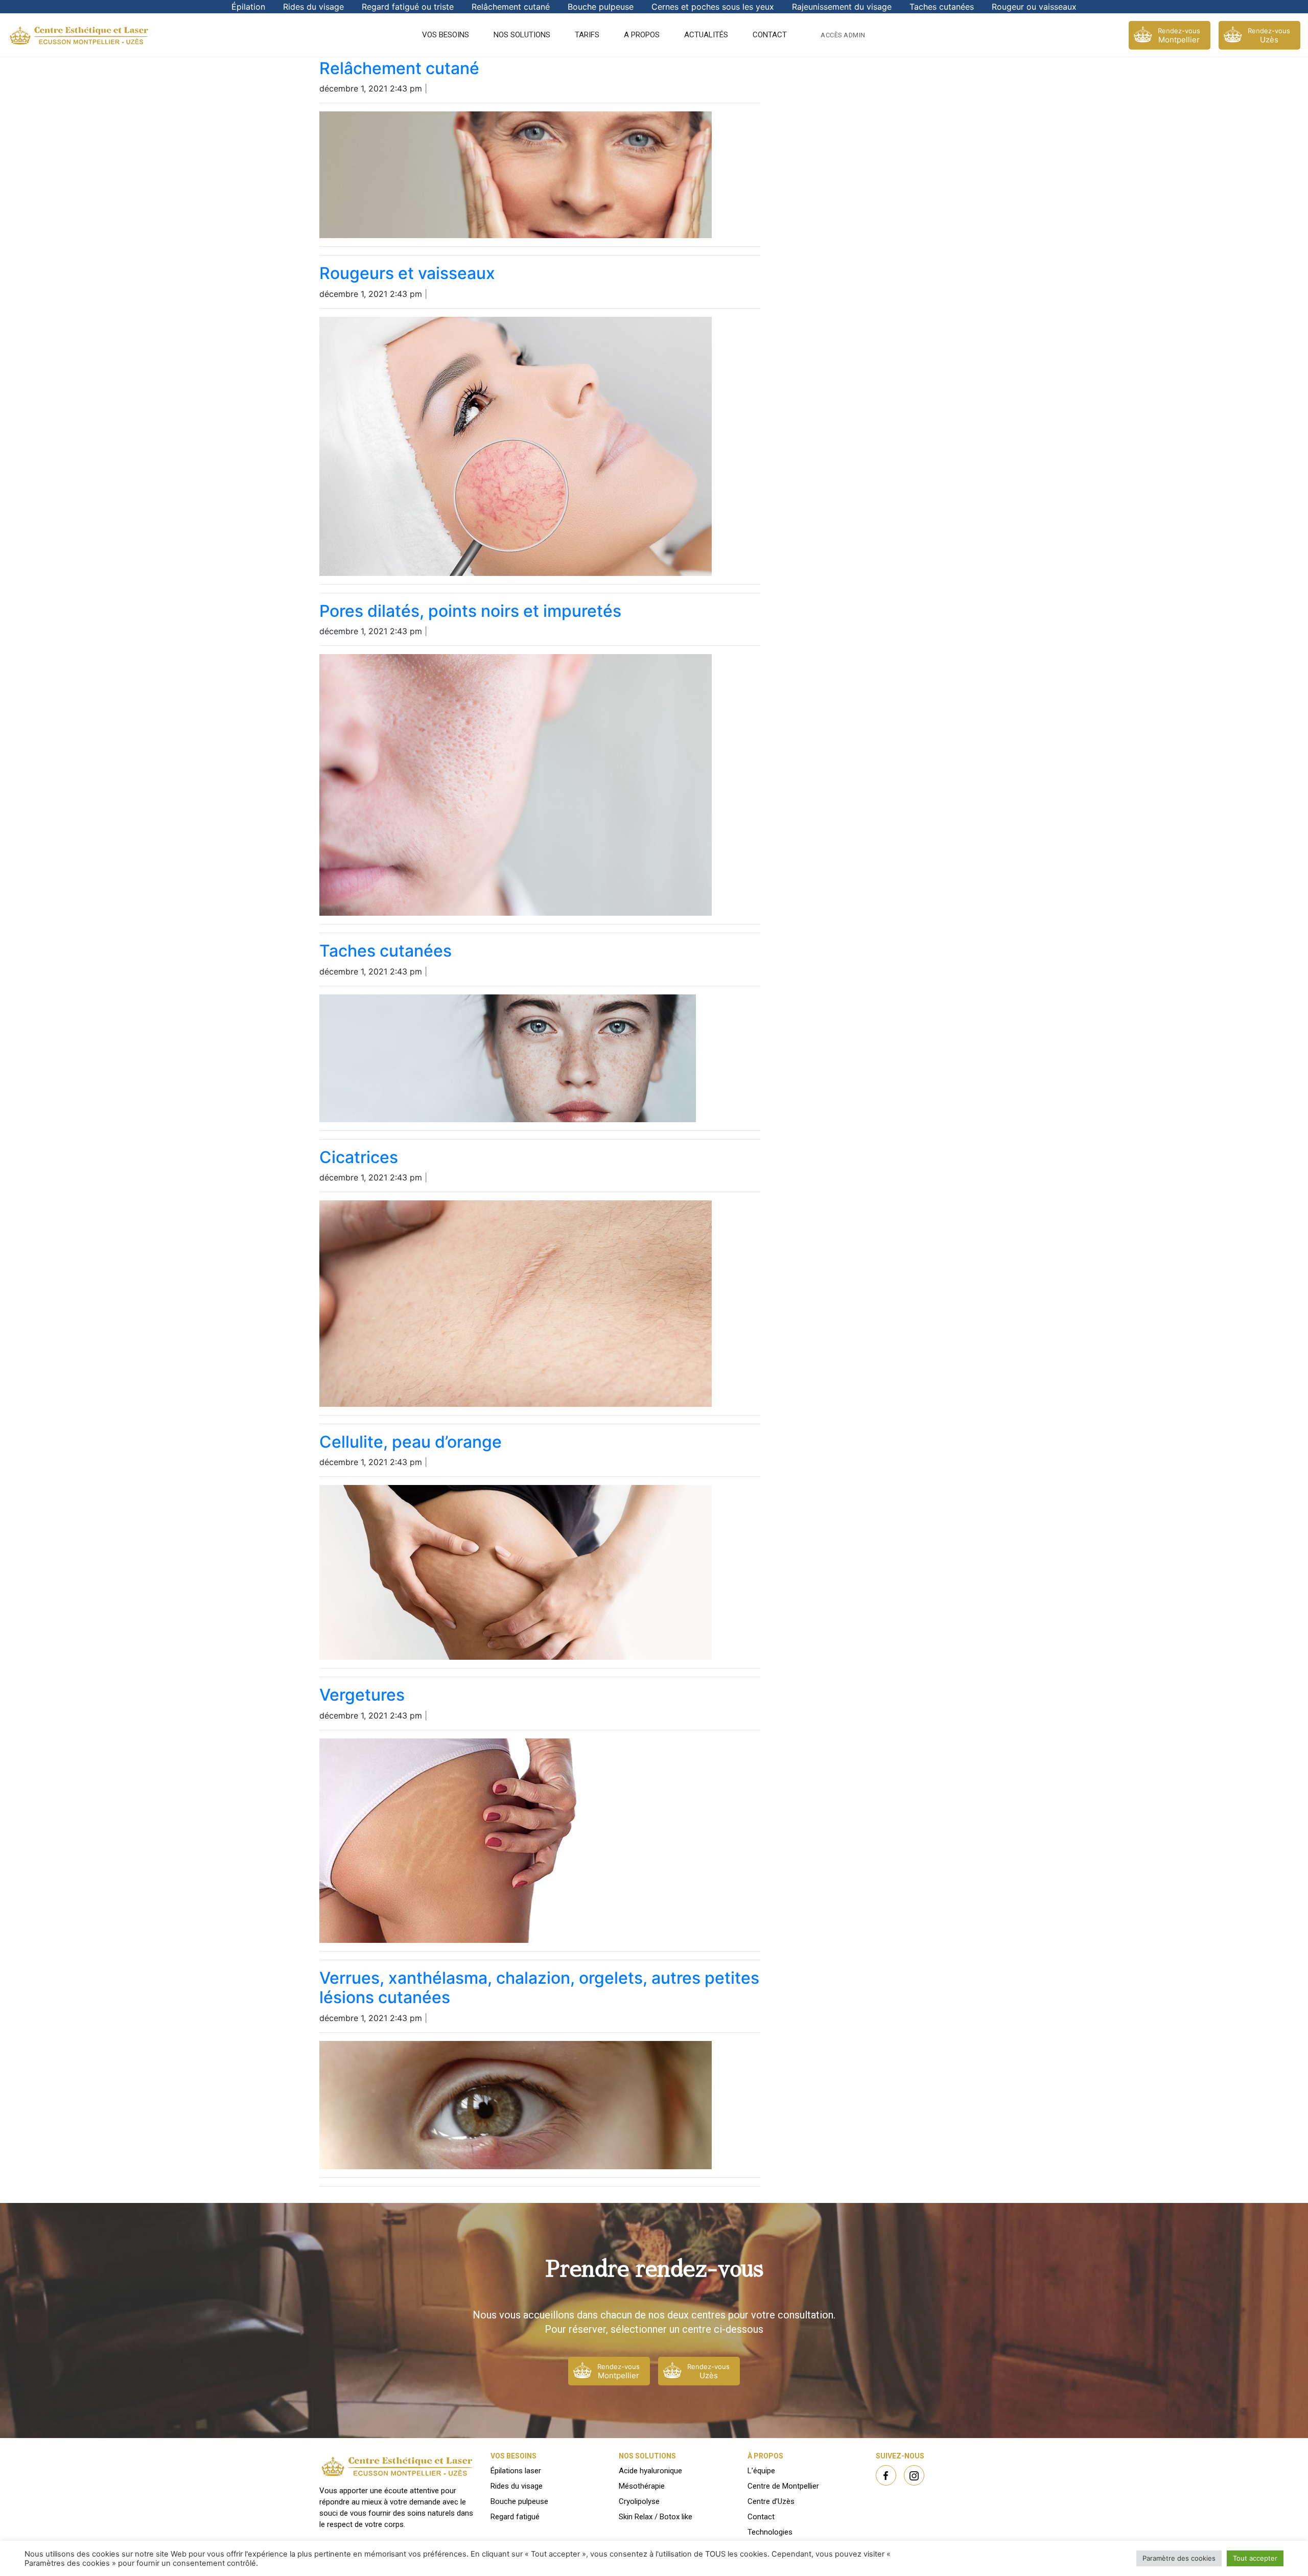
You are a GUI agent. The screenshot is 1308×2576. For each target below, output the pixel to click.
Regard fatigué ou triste (408, 7)
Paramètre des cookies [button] (1179, 2558)
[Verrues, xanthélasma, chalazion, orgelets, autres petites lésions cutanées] (516, 2105)
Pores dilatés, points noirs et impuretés (470, 611)
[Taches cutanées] (508, 1058)
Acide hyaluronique (650, 2471)
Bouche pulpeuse (601, 7)
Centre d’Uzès (771, 2501)
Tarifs (587, 35)
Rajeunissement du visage (842, 7)
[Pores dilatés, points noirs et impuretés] (516, 785)
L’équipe (761, 2471)
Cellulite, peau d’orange (411, 1442)
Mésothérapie (642, 2486)
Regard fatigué (515, 2517)
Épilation (248, 7)
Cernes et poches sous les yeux (713, 7)
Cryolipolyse (639, 2501)
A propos (642, 35)
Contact (770, 35)
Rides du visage (313, 7)
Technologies (770, 2532)
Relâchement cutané (511, 7)
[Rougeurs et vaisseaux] (516, 446)
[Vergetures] (498, 1841)
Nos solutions (522, 35)
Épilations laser (516, 2471)
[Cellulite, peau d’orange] (516, 1572)
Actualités (706, 35)
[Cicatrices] (516, 1304)
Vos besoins (446, 35)
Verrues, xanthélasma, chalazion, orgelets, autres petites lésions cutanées (539, 1988)
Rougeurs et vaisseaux (407, 273)
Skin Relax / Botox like (656, 2517)
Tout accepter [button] (1255, 2558)
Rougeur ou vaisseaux (1034, 7)
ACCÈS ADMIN (843, 35)
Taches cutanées (942, 7)
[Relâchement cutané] (516, 175)
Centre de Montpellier (783, 2486)
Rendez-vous (1179, 36)
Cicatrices (359, 1157)
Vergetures (362, 1695)
